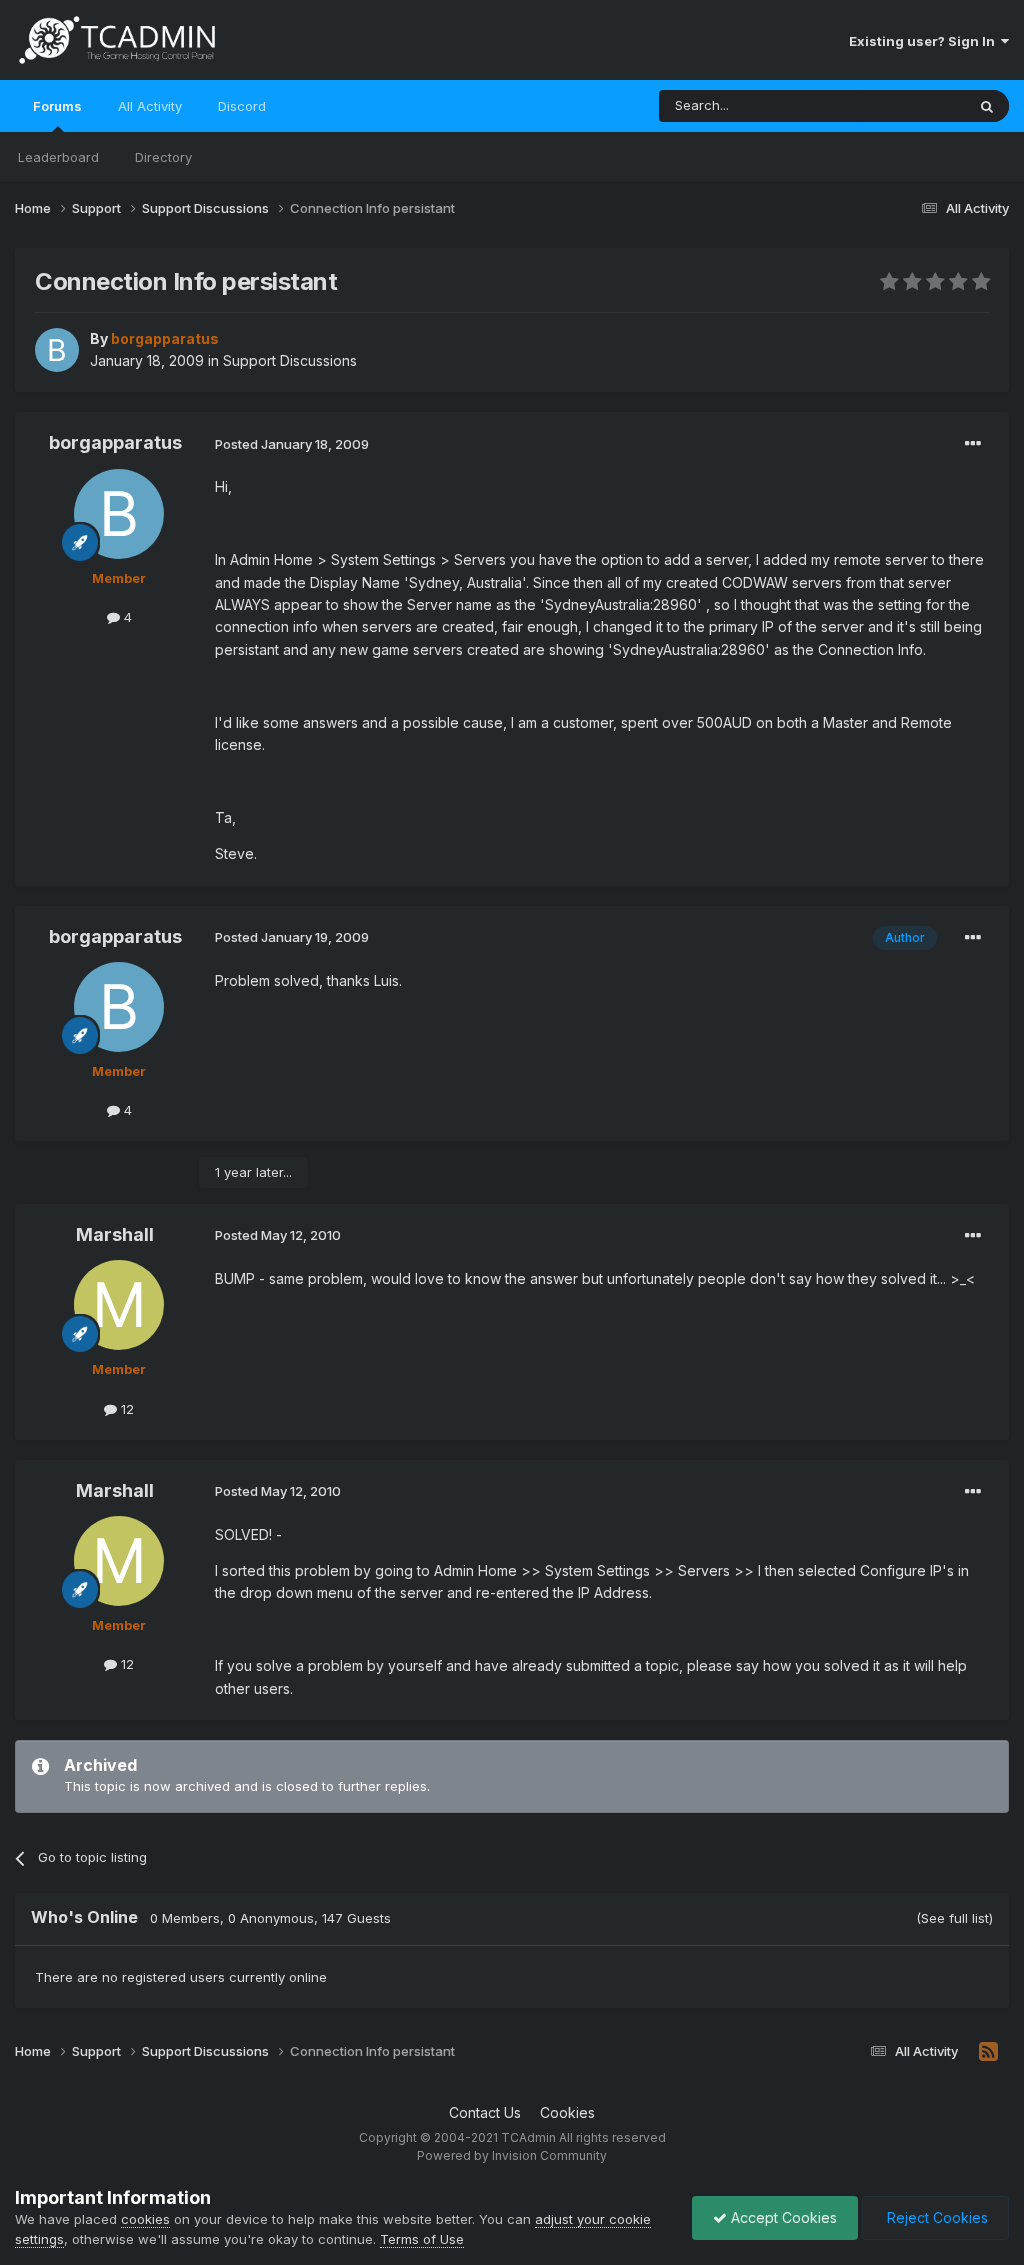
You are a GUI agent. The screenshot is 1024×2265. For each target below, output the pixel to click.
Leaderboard (58, 157)
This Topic (906, 105)
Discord (242, 106)
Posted (292, 444)
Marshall (115, 1234)
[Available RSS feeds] (988, 2052)
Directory (163, 157)
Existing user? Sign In (925, 41)
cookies (145, 2219)
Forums (57, 106)
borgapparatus (115, 442)
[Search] (987, 106)
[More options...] (973, 444)
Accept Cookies (782, 2217)
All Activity (150, 106)
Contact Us (485, 2112)
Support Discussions (290, 360)
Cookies (567, 2112)
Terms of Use (422, 2239)
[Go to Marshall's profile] (119, 1305)
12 (125, 1409)
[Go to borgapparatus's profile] (57, 350)
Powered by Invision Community (512, 2155)
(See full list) (954, 1918)
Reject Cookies (935, 2217)
